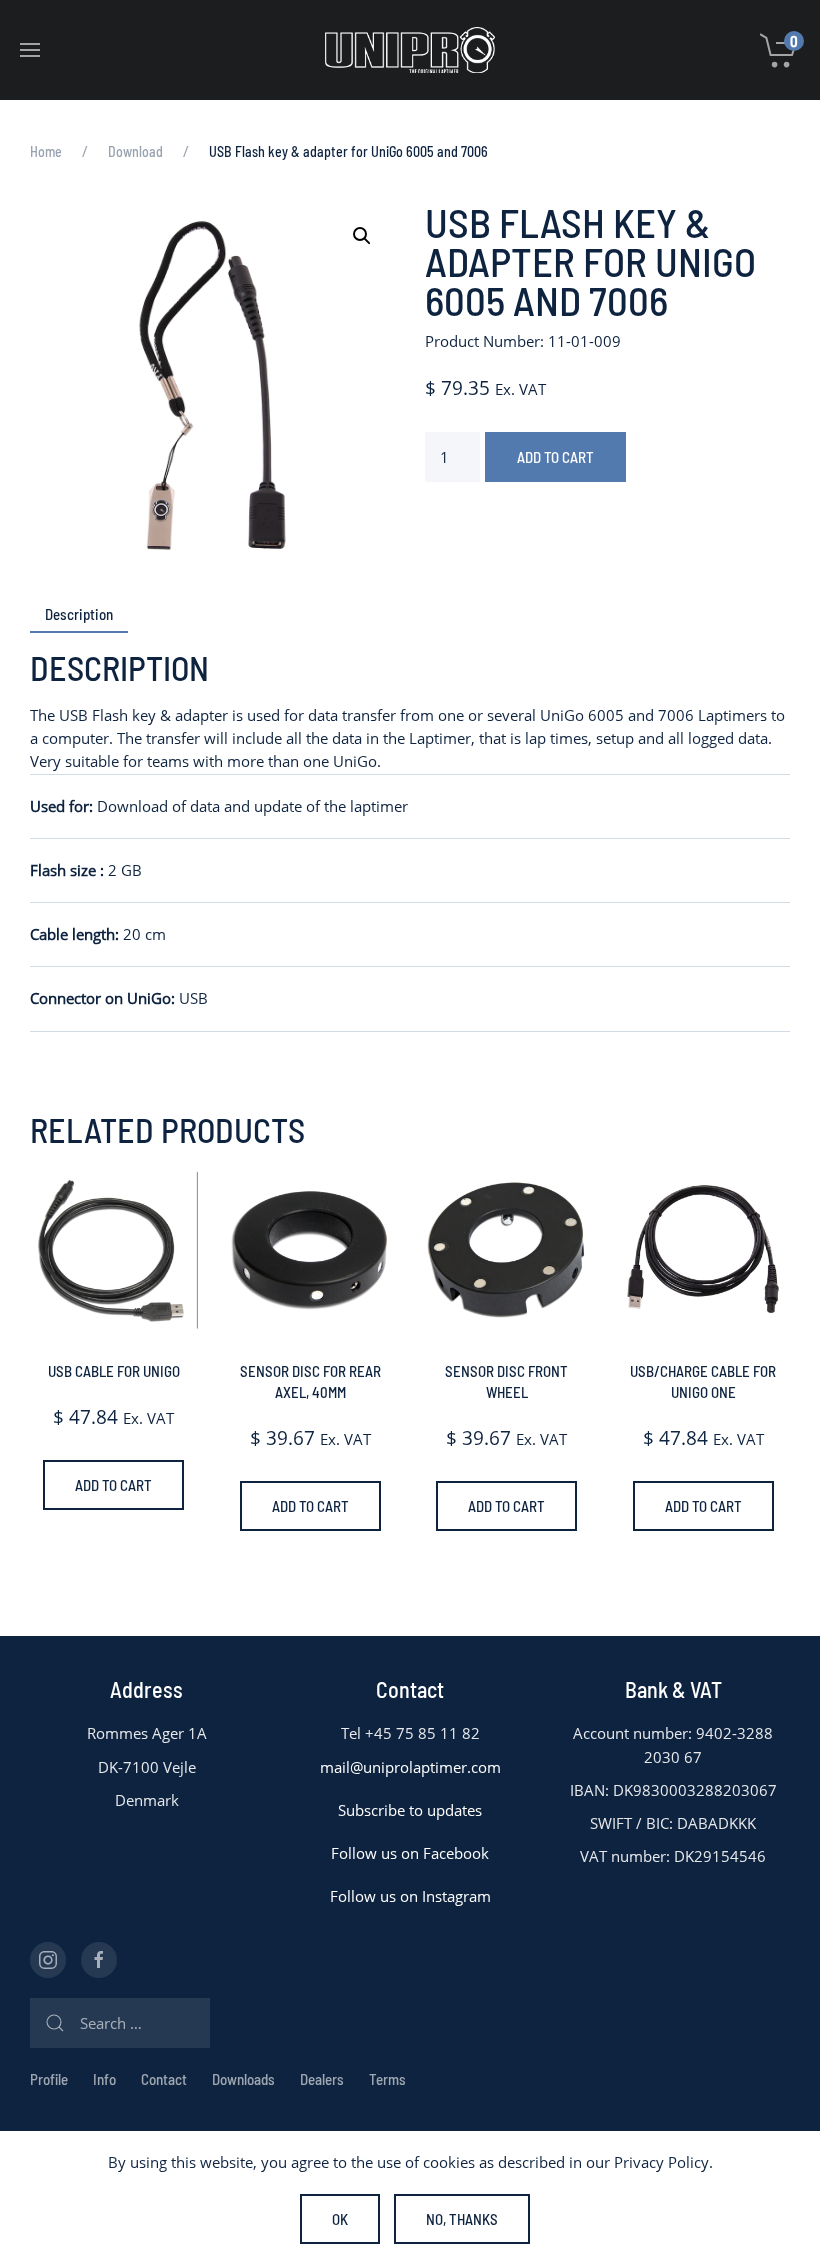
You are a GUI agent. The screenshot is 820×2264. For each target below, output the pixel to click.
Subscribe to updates (410, 1810)
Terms (387, 2079)
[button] (362, 236)
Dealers (322, 2079)
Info (104, 2079)
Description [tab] (79, 614)
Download (135, 151)
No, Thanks (462, 2219)
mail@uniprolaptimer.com (410, 1767)
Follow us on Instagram (410, 1896)
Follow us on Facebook (410, 1853)
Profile (49, 2079)
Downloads (243, 2079)
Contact (164, 2079)
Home (46, 151)
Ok (340, 2219)
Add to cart (555, 457)
